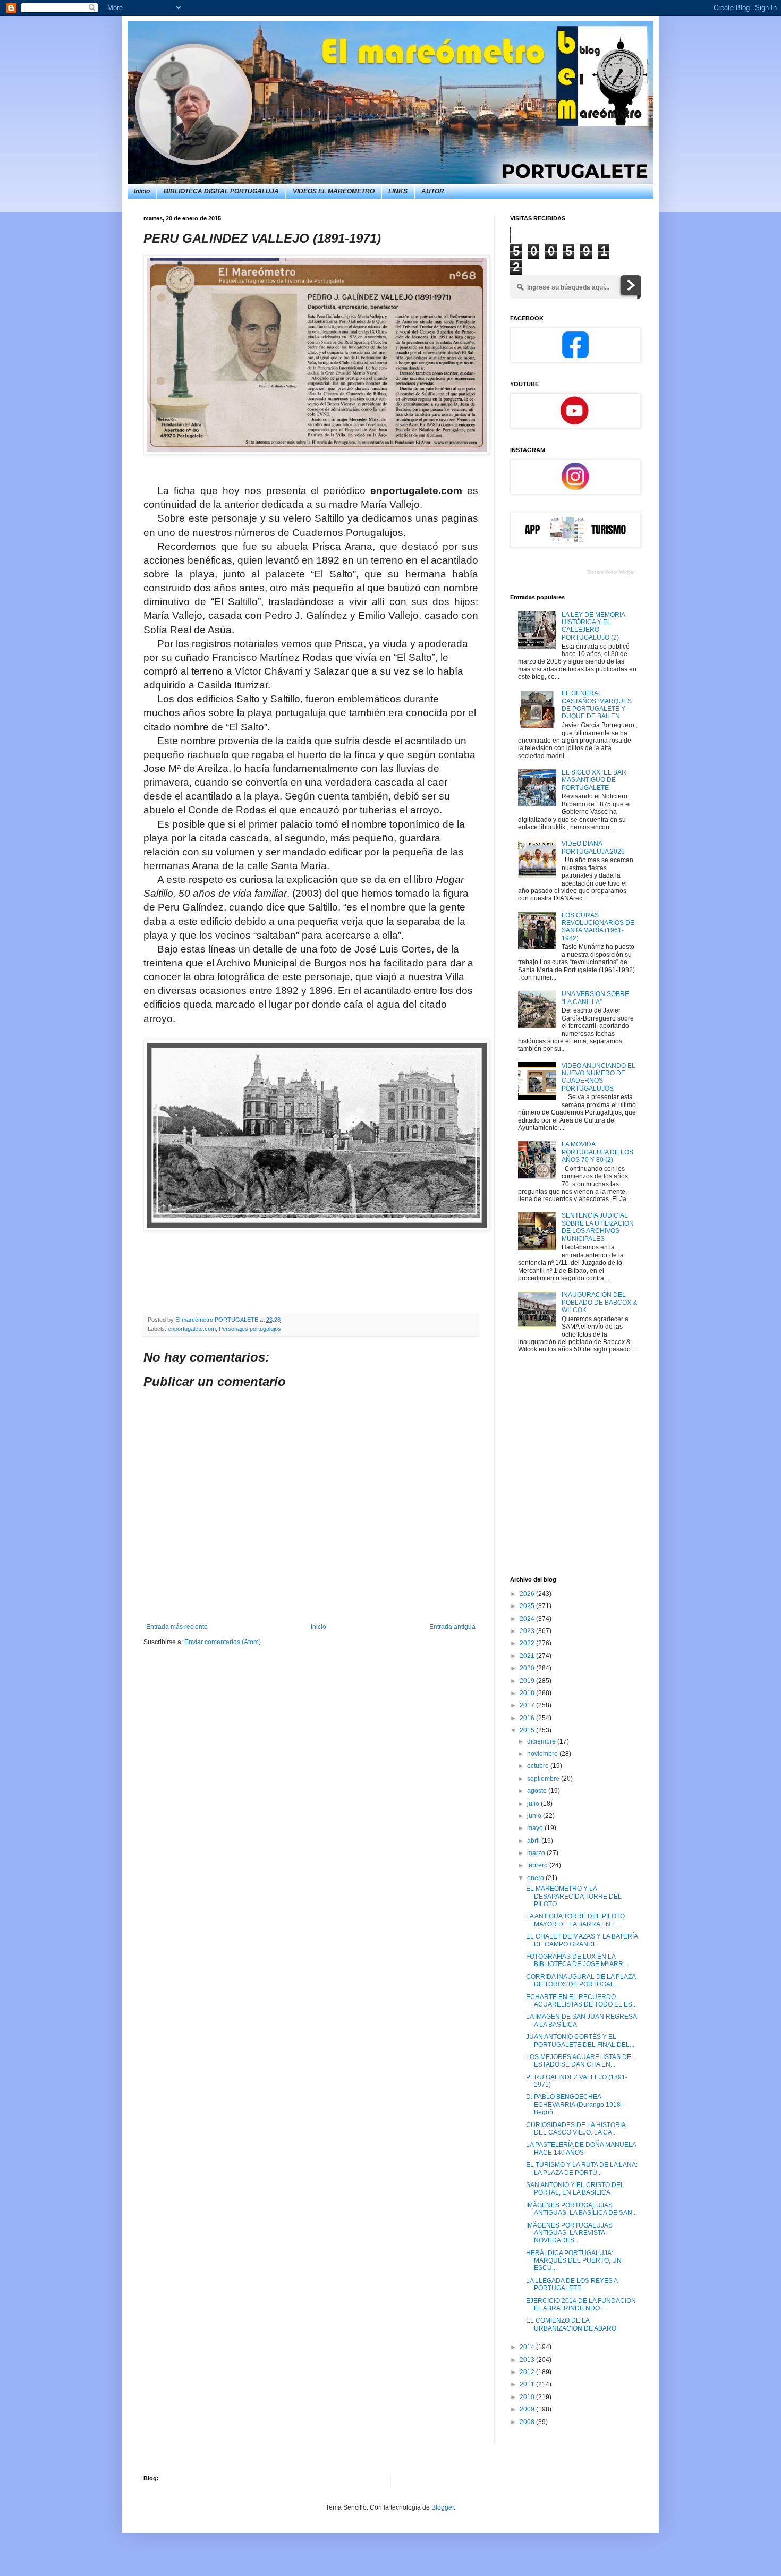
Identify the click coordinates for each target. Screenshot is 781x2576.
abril (534, 1841)
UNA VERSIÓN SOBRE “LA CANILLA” (595, 998)
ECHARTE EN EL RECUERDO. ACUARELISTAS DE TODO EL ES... (581, 2001)
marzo (537, 1853)
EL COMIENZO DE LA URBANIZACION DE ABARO (571, 2324)
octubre (539, 1766)
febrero (538, 1865)
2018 (528, 1693)
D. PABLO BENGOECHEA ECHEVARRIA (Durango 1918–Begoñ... (575, 2105)
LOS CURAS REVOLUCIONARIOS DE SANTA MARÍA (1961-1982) (598, 927)
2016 (528, 1718)
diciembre (542, 1741)
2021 (528, 1656)
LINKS (398, 191)
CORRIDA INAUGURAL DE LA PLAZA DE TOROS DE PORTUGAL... (581, 1980)
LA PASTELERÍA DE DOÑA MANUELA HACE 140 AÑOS (581, 2148)
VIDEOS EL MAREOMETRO (334, 191)
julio (534, 1804)
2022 (528, 1643)
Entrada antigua (452, 1627)
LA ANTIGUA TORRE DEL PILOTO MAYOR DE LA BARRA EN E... (575, 1920)
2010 (528, 2397)
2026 (528, 1594)
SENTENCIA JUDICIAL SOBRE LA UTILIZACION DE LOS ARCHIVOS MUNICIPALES (598, 1227)
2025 (528, 1606)
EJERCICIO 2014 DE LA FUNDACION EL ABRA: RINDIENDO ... (581, 2305)
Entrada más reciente (177, 1627)
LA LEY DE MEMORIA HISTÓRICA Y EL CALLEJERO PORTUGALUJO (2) (593, 626)
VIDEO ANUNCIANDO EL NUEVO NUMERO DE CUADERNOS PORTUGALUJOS (599, 1077)
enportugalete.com (192, 1329)
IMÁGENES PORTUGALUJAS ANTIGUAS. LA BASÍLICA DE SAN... (581, 2209)
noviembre (543, 1754)
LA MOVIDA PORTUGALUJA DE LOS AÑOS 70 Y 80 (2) (597, 1152)
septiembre (544, 1779)
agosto (538, 1791)
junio (535, 1816)
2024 (528, 1619)
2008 (528, 2422)
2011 (528, 2384)
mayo (536, 1828)
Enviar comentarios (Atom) (223, 1642)
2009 (528, 2409)
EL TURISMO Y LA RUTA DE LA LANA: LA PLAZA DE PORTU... (582, 2169)
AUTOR (433, 191)
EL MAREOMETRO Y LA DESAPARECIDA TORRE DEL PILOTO (574, 1896)
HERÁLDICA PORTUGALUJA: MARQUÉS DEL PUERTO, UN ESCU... (574, 2261)
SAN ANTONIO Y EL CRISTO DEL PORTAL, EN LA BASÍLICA (575, 2189)
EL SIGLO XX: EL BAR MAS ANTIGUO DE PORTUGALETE (594, 780)
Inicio (142, 191)
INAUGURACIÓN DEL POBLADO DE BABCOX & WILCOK (599, 1302)
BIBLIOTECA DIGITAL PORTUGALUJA (221, 191)
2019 (528, 1681)
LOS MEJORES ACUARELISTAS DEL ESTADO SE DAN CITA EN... (580, 2061)
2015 (528, 1730)
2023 (528, 1631)
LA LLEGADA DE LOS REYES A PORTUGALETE (572, 2284)
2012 (528, 2372)
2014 (528, 2347)
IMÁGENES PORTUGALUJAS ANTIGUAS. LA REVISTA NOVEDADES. (569, 2233)
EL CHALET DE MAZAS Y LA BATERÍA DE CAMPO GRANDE (582, 1940)
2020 (528, 1668)
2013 (528, 2360)
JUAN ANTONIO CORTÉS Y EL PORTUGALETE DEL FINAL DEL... (580, 2041)
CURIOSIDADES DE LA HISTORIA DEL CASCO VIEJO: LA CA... (576, 2129)
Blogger (443, 2507)
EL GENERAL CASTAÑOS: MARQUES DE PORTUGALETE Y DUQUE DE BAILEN (597, 705)
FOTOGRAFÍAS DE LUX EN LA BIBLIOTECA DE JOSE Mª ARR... (577, 1960)
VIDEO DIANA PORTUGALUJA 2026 (593, 847)
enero (536, 1878)
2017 (528, 1705)
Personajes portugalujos (250, 1329)
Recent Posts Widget (611, 572)
